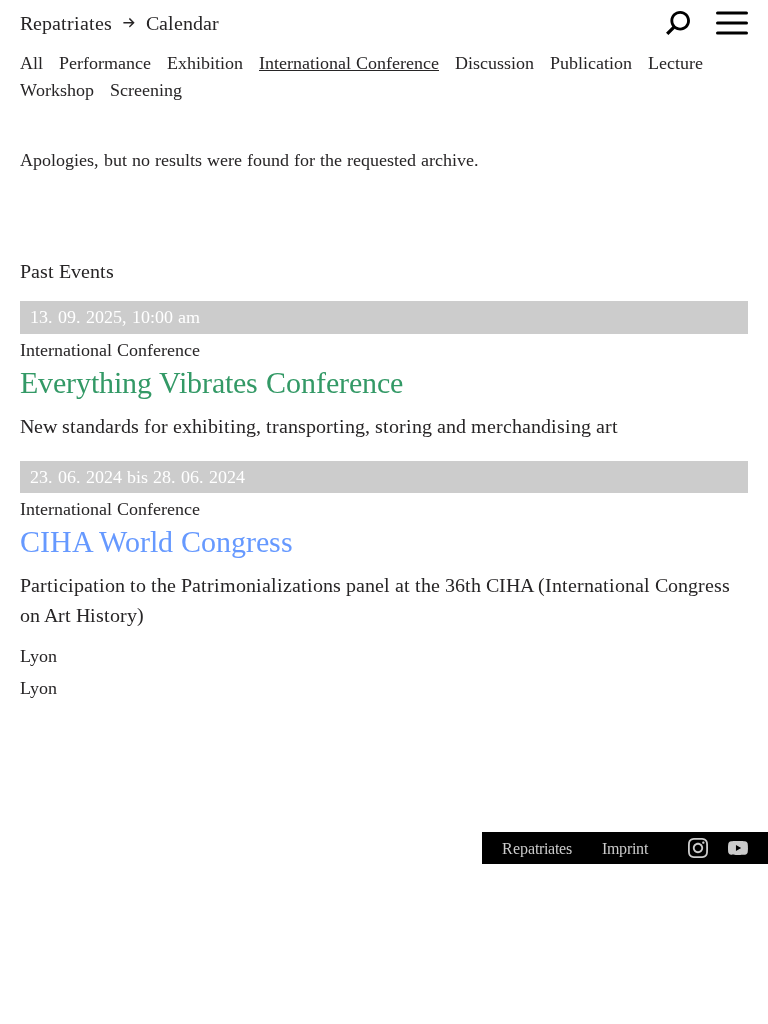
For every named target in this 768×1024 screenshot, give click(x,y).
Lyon (38, 656)
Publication (591, 63)
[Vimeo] (738, 848)
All (31, 63)
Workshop (57, 90)
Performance (105, 63)
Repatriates (66, 23)
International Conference (349, 63)
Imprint (625, 848)
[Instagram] (698, 848)
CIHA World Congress (156, 541)
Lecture (675, 63)
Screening (146, 90)
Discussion (494, 63)
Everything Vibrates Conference (211, 382)
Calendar (182, 23)
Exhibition (205, 63)
